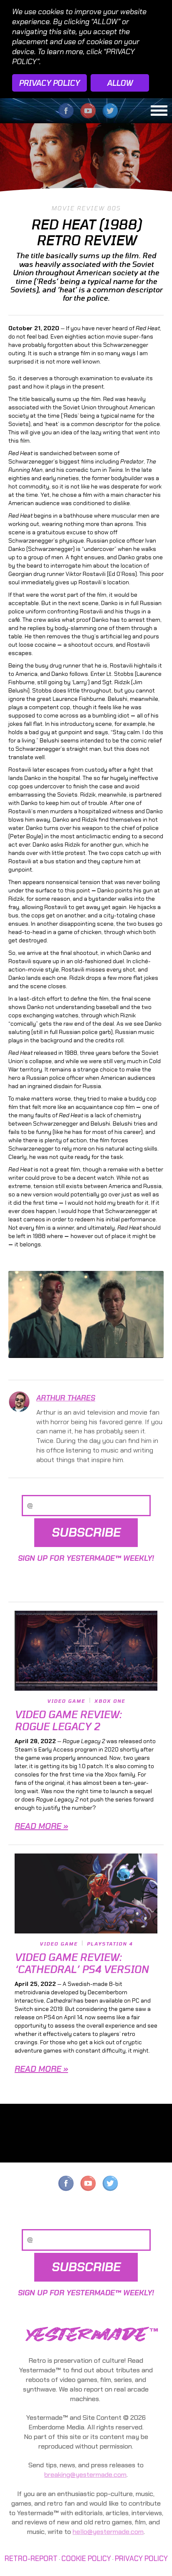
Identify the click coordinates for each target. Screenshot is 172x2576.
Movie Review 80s (86, 208)
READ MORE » (41, 1826)
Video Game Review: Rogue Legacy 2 (68, 1720)
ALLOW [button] (120, 83)
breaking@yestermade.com (85, 2475)
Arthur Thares (66, 1398)
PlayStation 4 (110, 1944)
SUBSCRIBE (86, 1532)
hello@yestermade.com (108, 2532)
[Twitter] (110, 2186)
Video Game (66, 1701)
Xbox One (110, 1701)
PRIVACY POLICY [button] (49, 83)
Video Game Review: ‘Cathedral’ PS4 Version (82, 1963)
